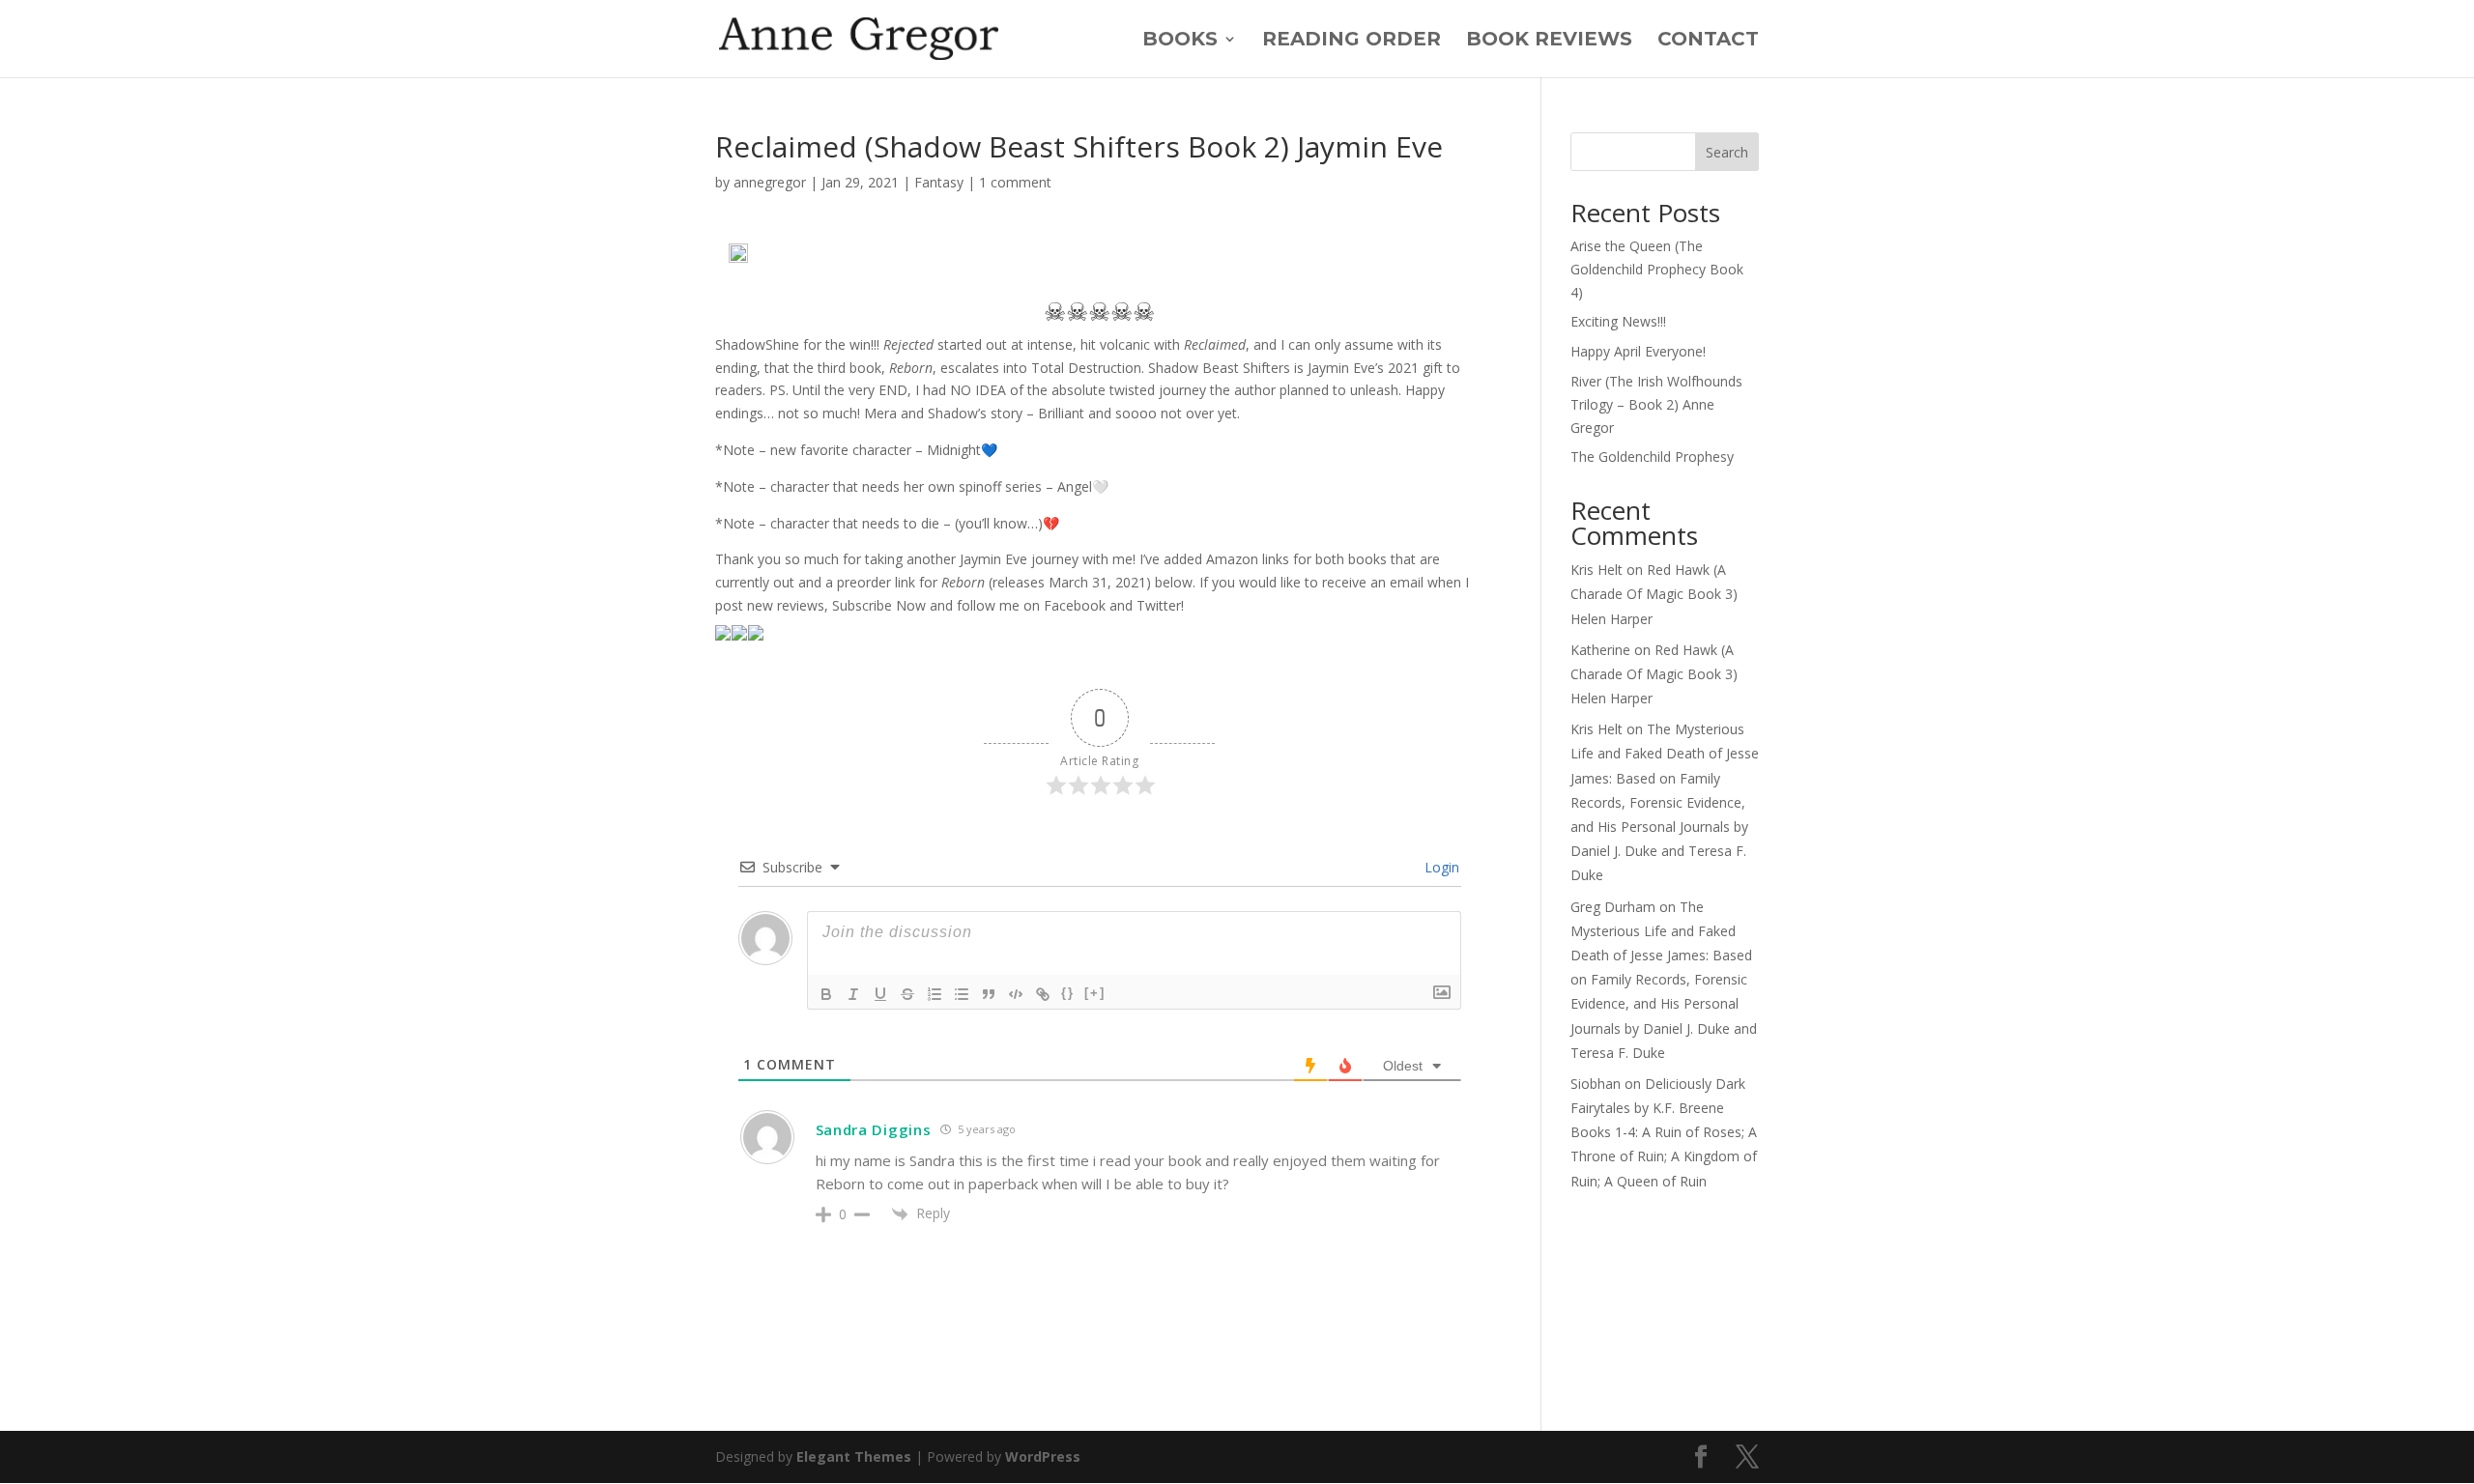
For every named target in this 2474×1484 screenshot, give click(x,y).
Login (1440, 867)
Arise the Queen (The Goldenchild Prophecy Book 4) (1657, 269)
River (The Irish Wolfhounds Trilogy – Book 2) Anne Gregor (1656, 404)
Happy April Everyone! (1638, 351)
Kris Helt (1597, 570)
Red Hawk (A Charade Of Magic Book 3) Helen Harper (1654, 594)
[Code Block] (1016, 994)
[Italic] (853, 994)
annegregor (770, 182)
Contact (1708, 41)
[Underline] (880, 994)
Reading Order (1352, 41)
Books (1180, 41)
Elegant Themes (854, 1456)
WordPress (1043, 1456)
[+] (1095, 993)
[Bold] (826, 994)
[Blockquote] (989, 994)
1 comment (1015, 182)
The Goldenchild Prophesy (1652, 457)
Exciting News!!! (1618, 321)
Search (1727, 152)
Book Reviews (1549, 41)
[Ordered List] (935, 994)
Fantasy (939, 182)
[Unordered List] (962, 994)
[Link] (1043, 994)
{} (1068, 993)
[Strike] (907, 994)
